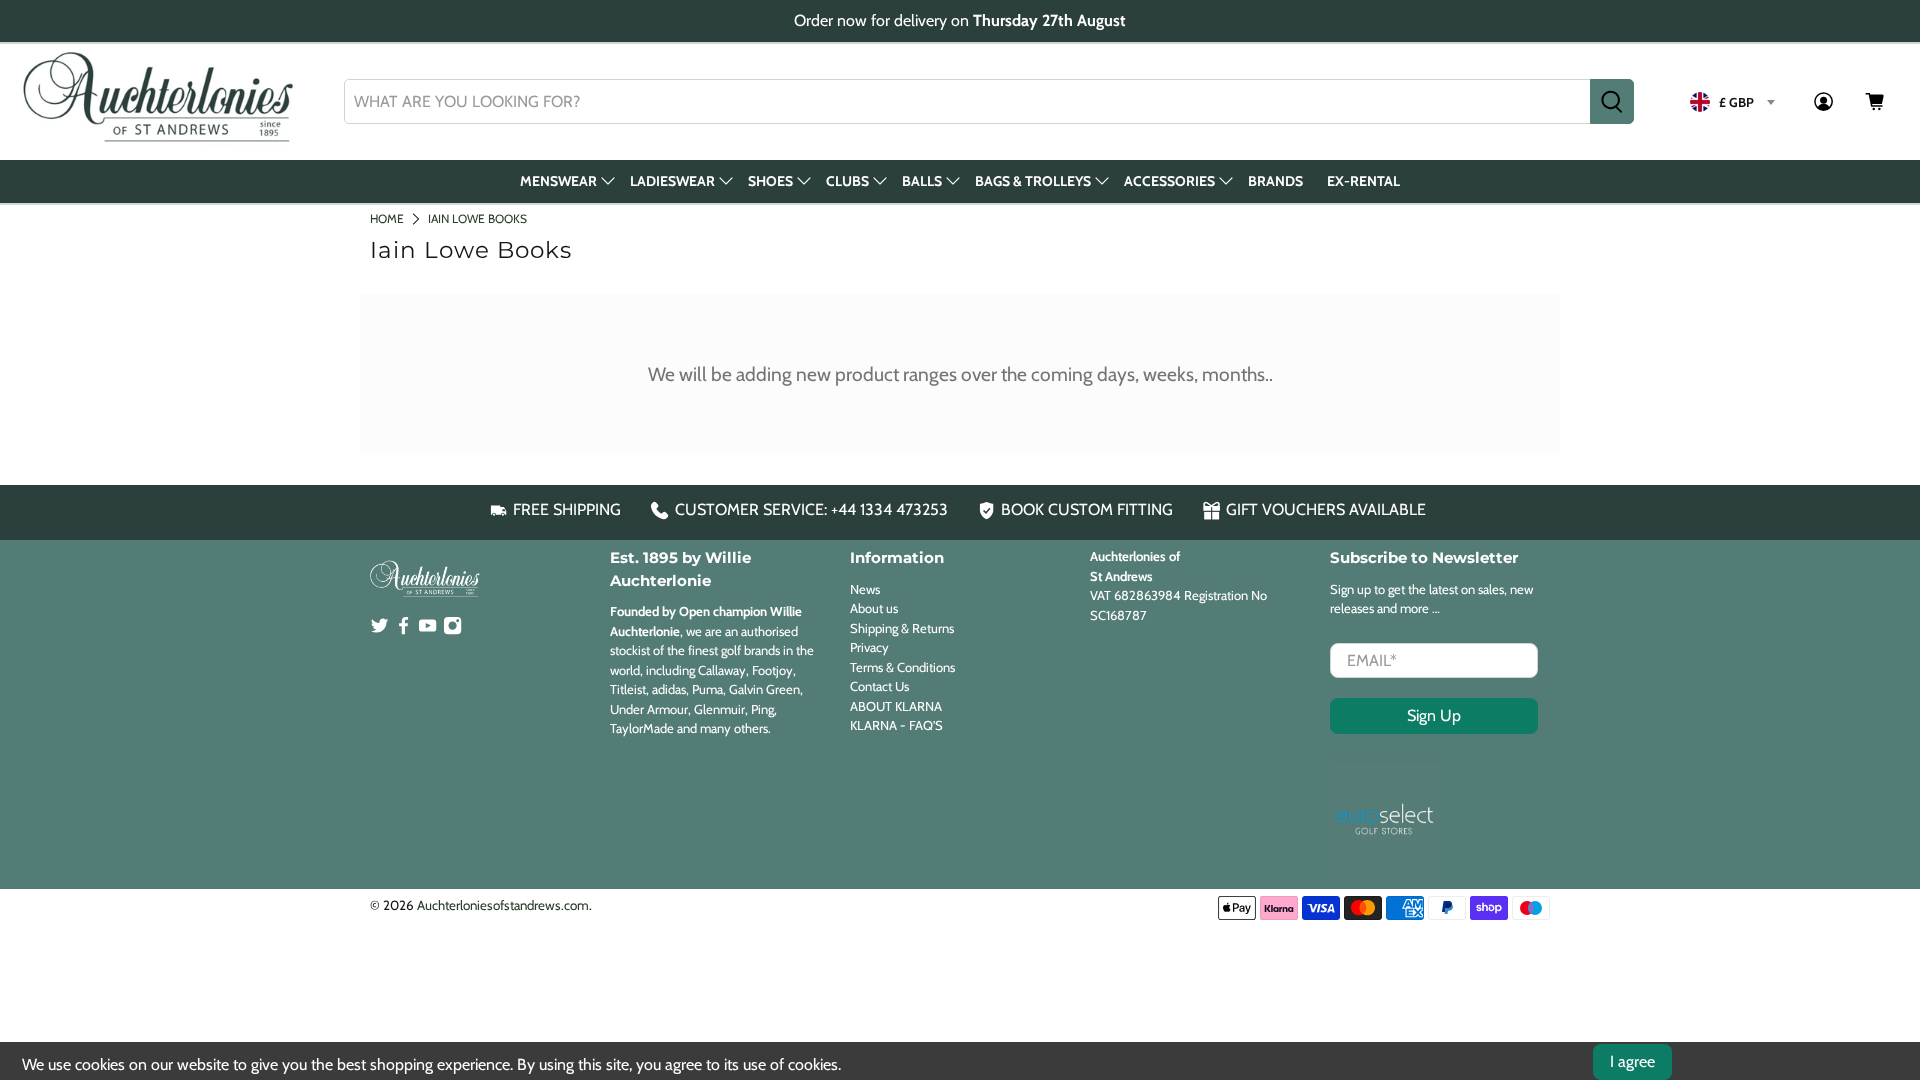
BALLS (922, 181)
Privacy (869, 647)
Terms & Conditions (902, 667)
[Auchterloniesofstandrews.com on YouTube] (427, 630)
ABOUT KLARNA (896, 706)
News (865, 589)
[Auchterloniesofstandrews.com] (162, 102)
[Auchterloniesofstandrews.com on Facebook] (403, 630)
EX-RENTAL (1363, 181)
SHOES (770, 181)
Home (387, 218)
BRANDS (1275, 181)
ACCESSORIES (1169, 181)
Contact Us (879, 686)
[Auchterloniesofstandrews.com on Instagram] (452, 630)
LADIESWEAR (672, 181)
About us (874, 608)
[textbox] (1732, 102)
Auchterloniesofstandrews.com (503, 905)
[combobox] (967, 101)
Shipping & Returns (902, 628)
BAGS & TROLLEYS (1033, 181)
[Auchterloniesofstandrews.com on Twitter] (379, 630)
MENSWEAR (558, 181)
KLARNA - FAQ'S (896, 725)
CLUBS (847, 181)
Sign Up (1434, 715)
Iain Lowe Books (477, 218)
